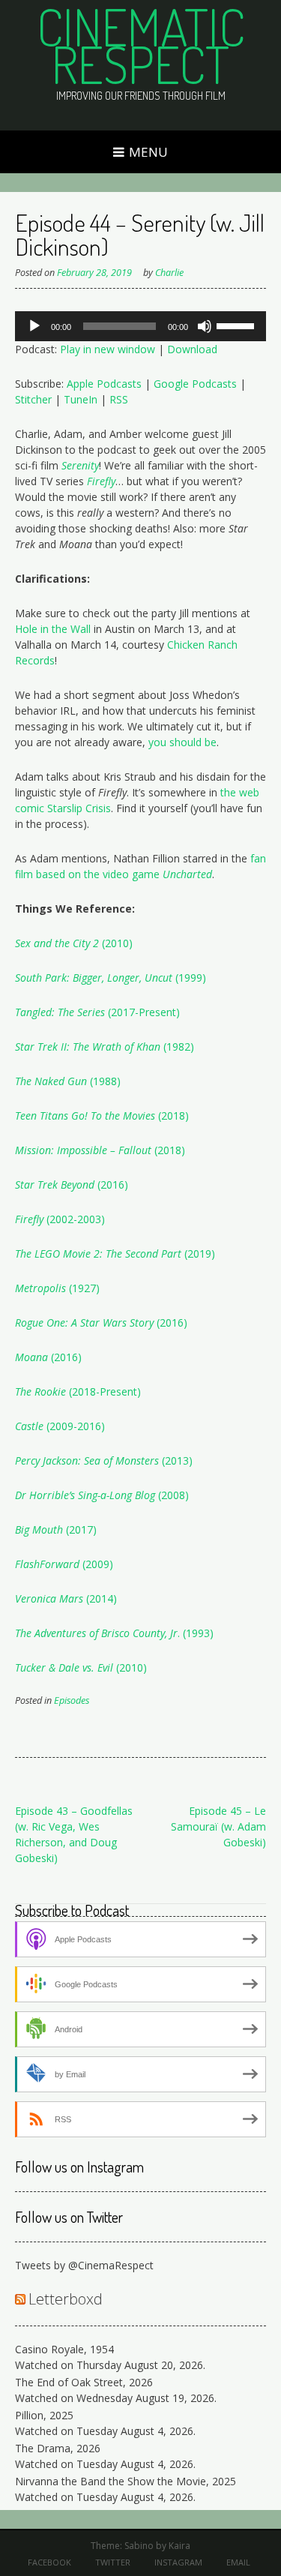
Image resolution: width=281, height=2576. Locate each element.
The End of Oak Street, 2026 (84, 2382)
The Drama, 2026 (58, 2448)
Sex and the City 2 (57, 943)
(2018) (172, 1116)
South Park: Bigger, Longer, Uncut (94, 978)
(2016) (72, 1185)
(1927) (83, 1288)
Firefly (101, 481)
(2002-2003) (74, 1219)
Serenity (80, 465)
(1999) (189, 978)
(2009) (96, 1564)
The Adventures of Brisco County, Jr (96, 1633)
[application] (140, 326)
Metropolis (40, 1288)
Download (192, 349)
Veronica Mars (49, 1598)
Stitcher (33, 399)
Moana (31, 1357)
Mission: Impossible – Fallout (83, 1150)
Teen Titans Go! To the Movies (85, 1116)
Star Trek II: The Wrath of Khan (88, 1047)
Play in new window (108, 349)
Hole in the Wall (53, 629)
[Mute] (205, 326)
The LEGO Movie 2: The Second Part (98, 1254)
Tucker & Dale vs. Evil (64, 1667)
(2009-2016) (74, 1426)
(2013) (176, 1460)
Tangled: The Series (60, 1012)
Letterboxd (66, 2299)
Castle (29, 1426)
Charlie (169, 273)
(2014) (100, 1598)
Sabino (139, 2546)
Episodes (72, 1700)
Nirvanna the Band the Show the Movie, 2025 (126, 2481)
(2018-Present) (103, 1391)
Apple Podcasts (104, 384)
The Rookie (40, 1391)
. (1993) (196, 1633)
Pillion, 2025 (44, 2415)
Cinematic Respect (141, 45)
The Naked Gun (51, 1081)
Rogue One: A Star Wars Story (84, 1322)
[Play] (34, 326)
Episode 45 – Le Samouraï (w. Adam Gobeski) (218, 1826)
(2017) (56, 1529)
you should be (182, 742)
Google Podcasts (195, 384)
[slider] (238, 325)
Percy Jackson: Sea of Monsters (87, 1460)
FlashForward (47, 1564)
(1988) (104, 1081)
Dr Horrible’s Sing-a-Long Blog (85, 1495)
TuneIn (81, 399)
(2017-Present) (142, 1012)
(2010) (116, 943)
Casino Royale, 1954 (64, 2349)
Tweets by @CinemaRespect (84, 2265)
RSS (119, 399)
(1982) (177, 1047)
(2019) (198, 1254)
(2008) (172, 1495)
